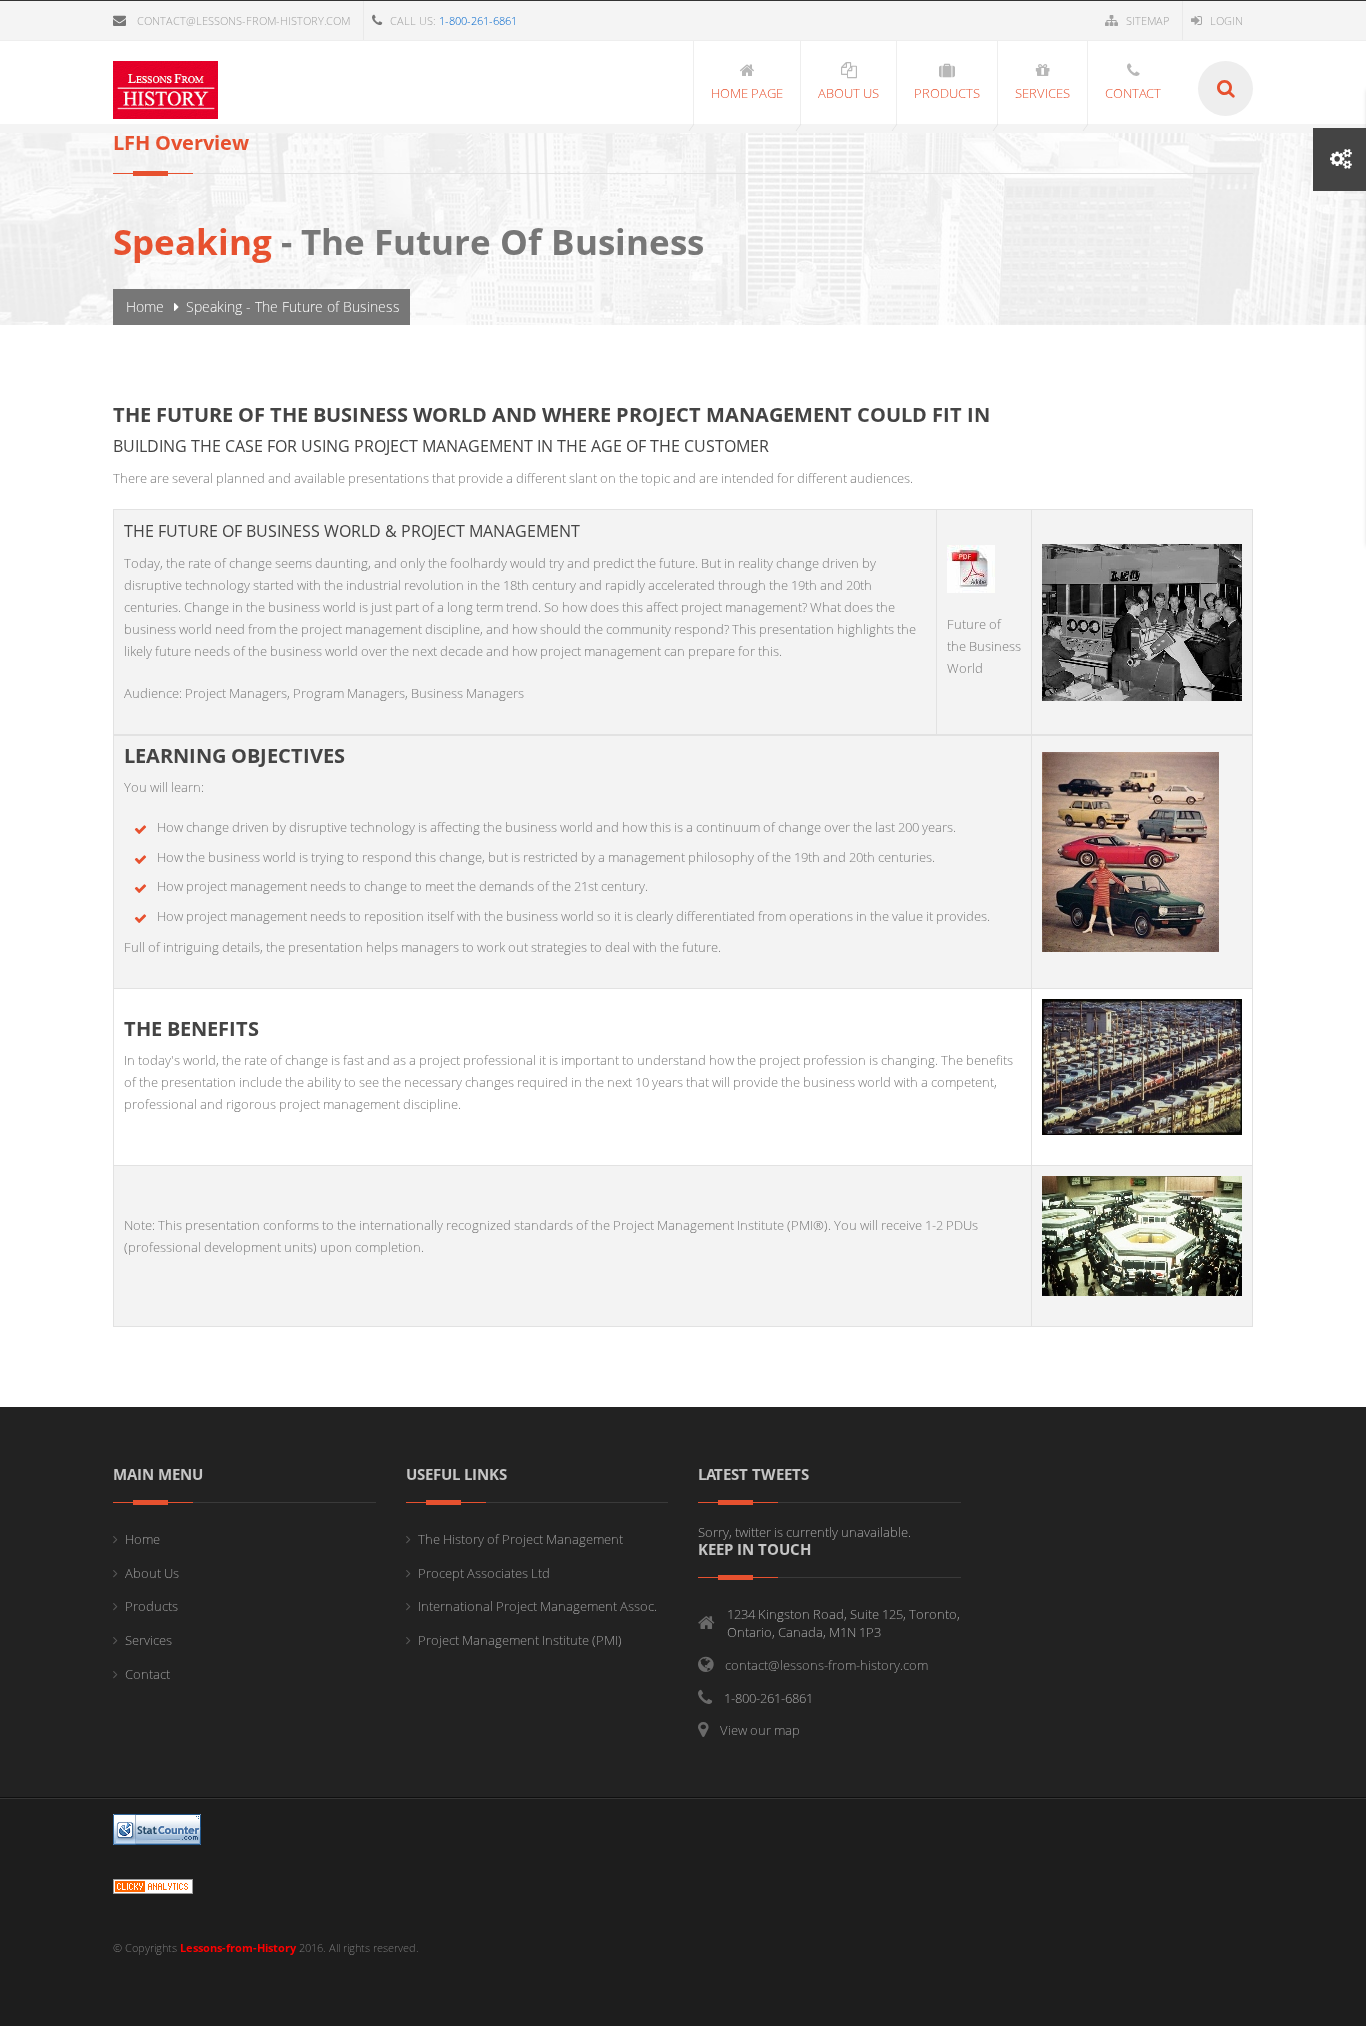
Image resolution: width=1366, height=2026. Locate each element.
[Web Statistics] (153, 1885)
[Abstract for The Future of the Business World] (971, 567)
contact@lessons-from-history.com (243, 20)
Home (145, 306)
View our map (760, 1730)
